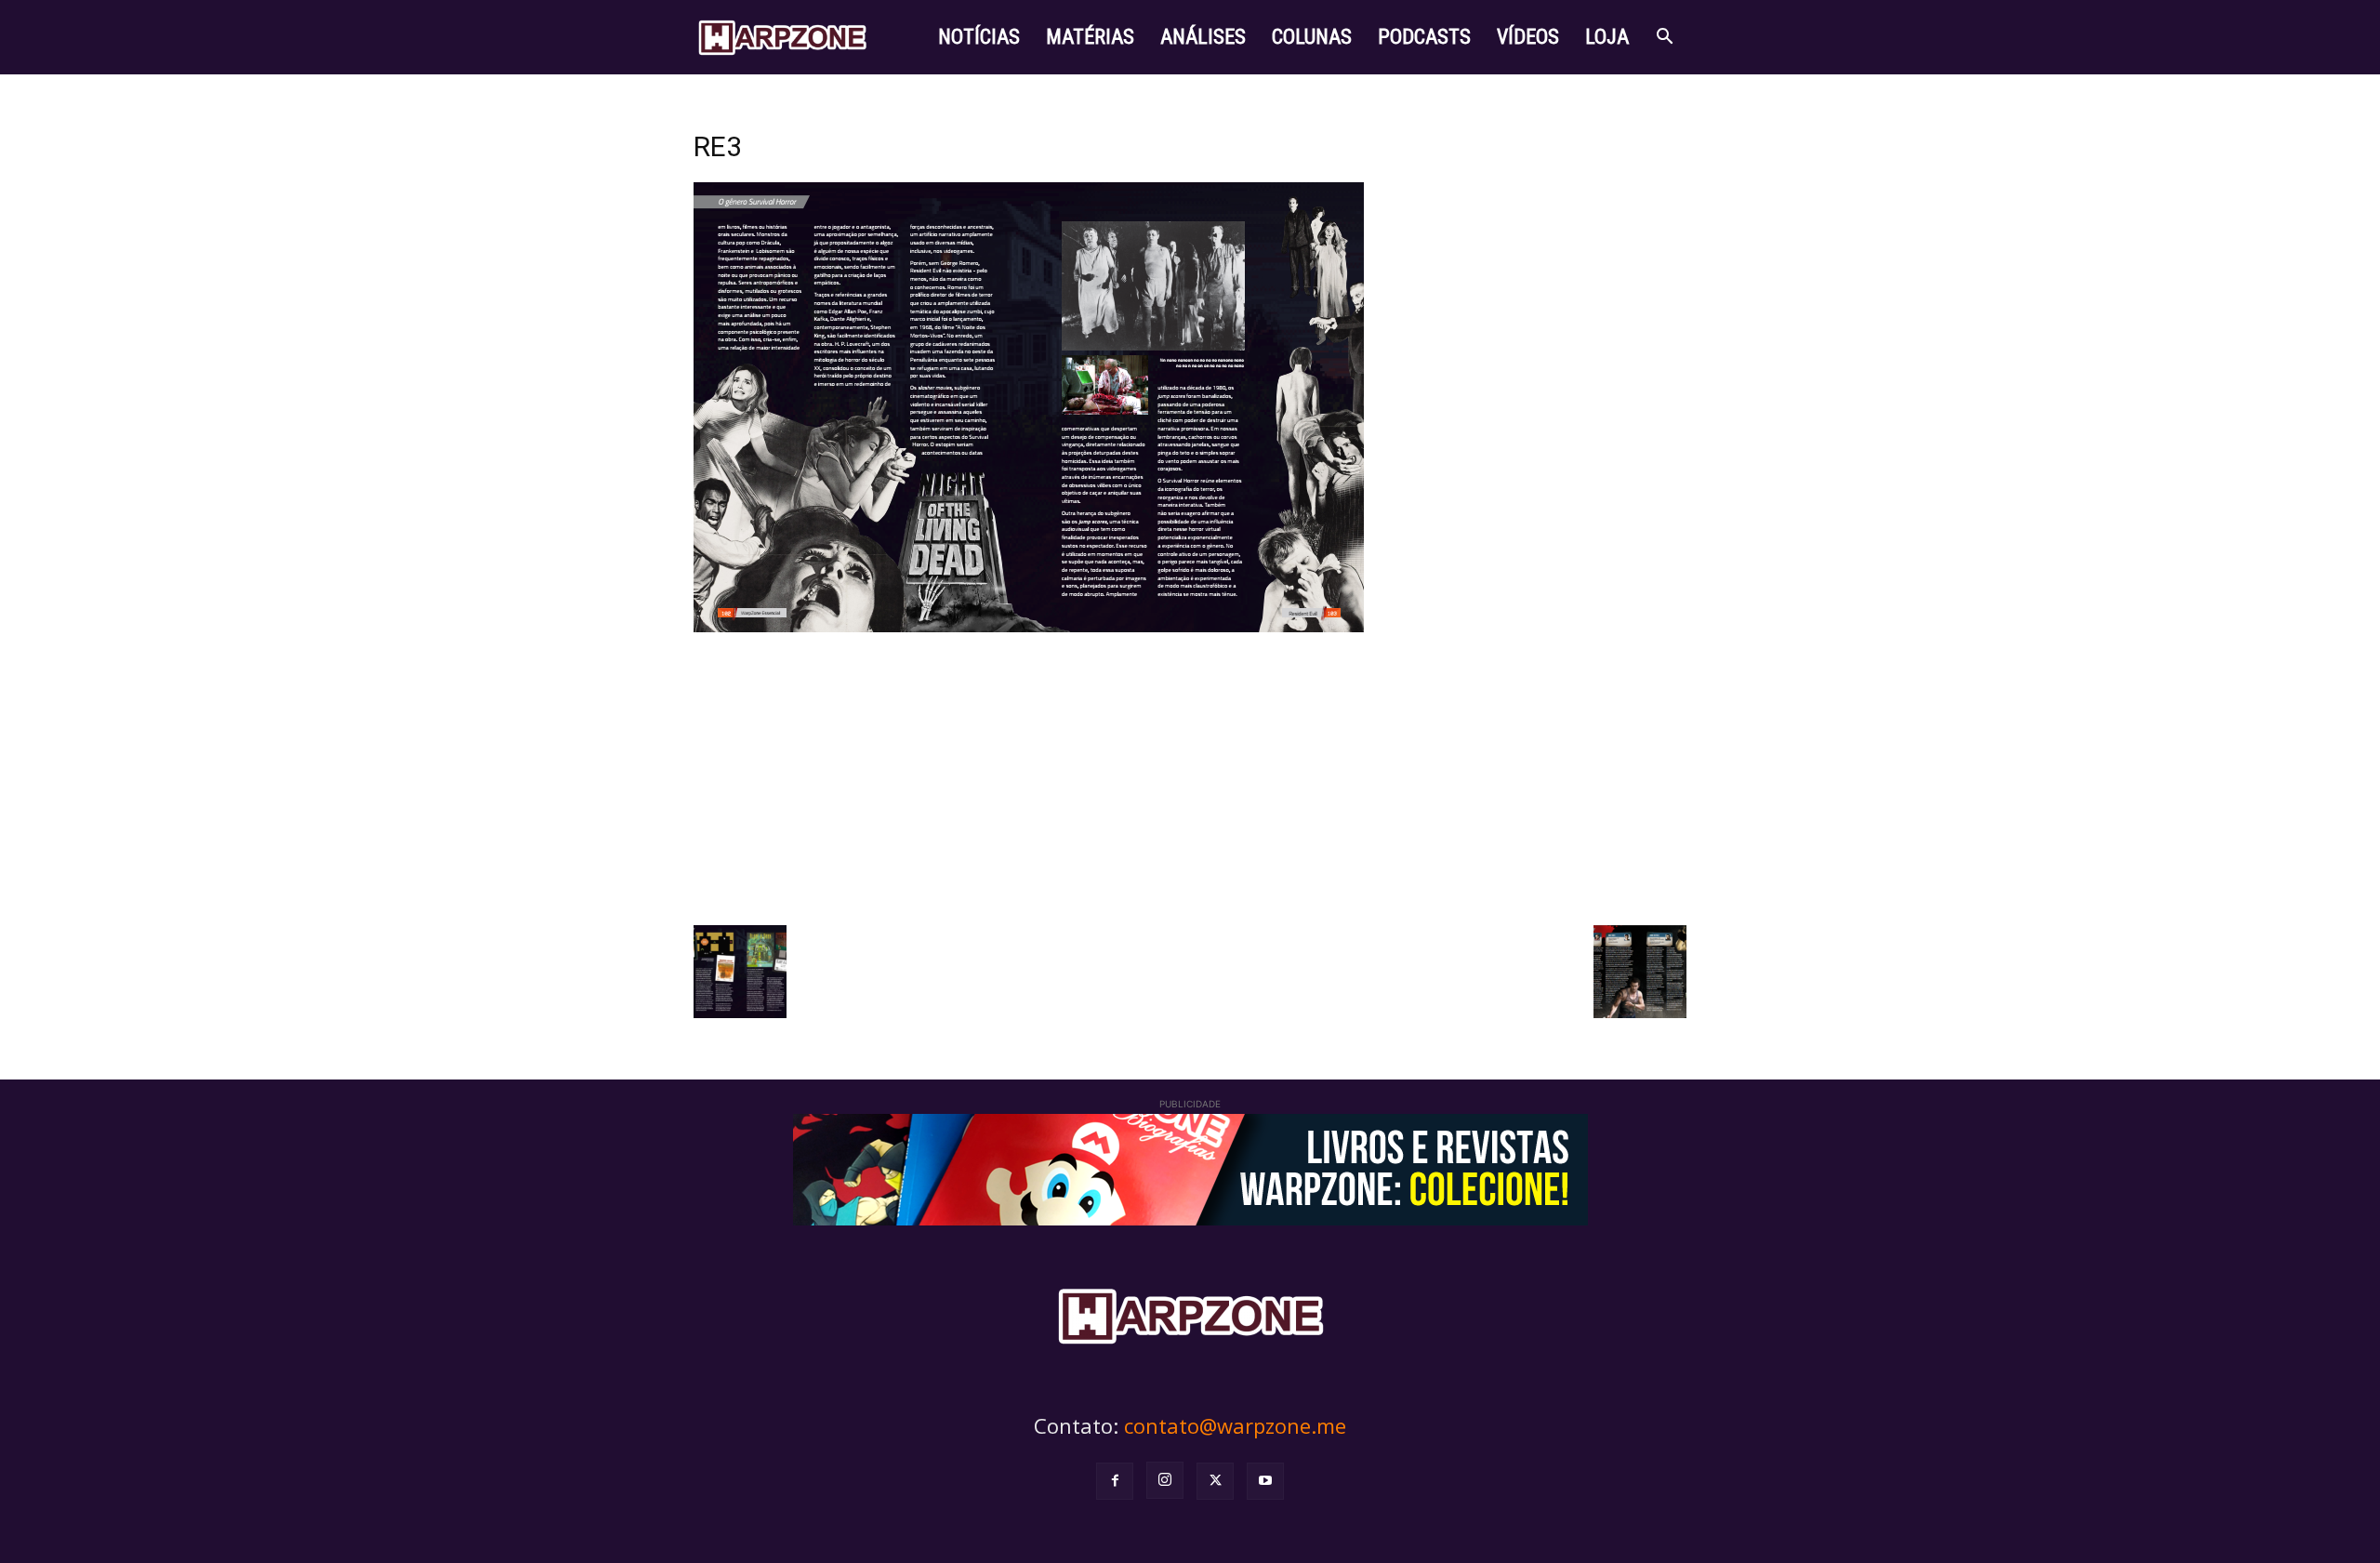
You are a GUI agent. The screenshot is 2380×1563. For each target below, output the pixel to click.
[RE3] (1029, 627)
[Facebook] (1115, 1481)
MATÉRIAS (1090, 37)
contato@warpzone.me (1235, 1425)
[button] (1664, 39)
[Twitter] (1215, 1481)
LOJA (1607, 37)
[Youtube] (1265, 1481)
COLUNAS (1312, 37)
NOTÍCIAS (979, 37)
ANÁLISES (1203, 37)
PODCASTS (1424, 37)
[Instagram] (1165, 1480)
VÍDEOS (1528, 37)
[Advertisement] (1190, 776)
